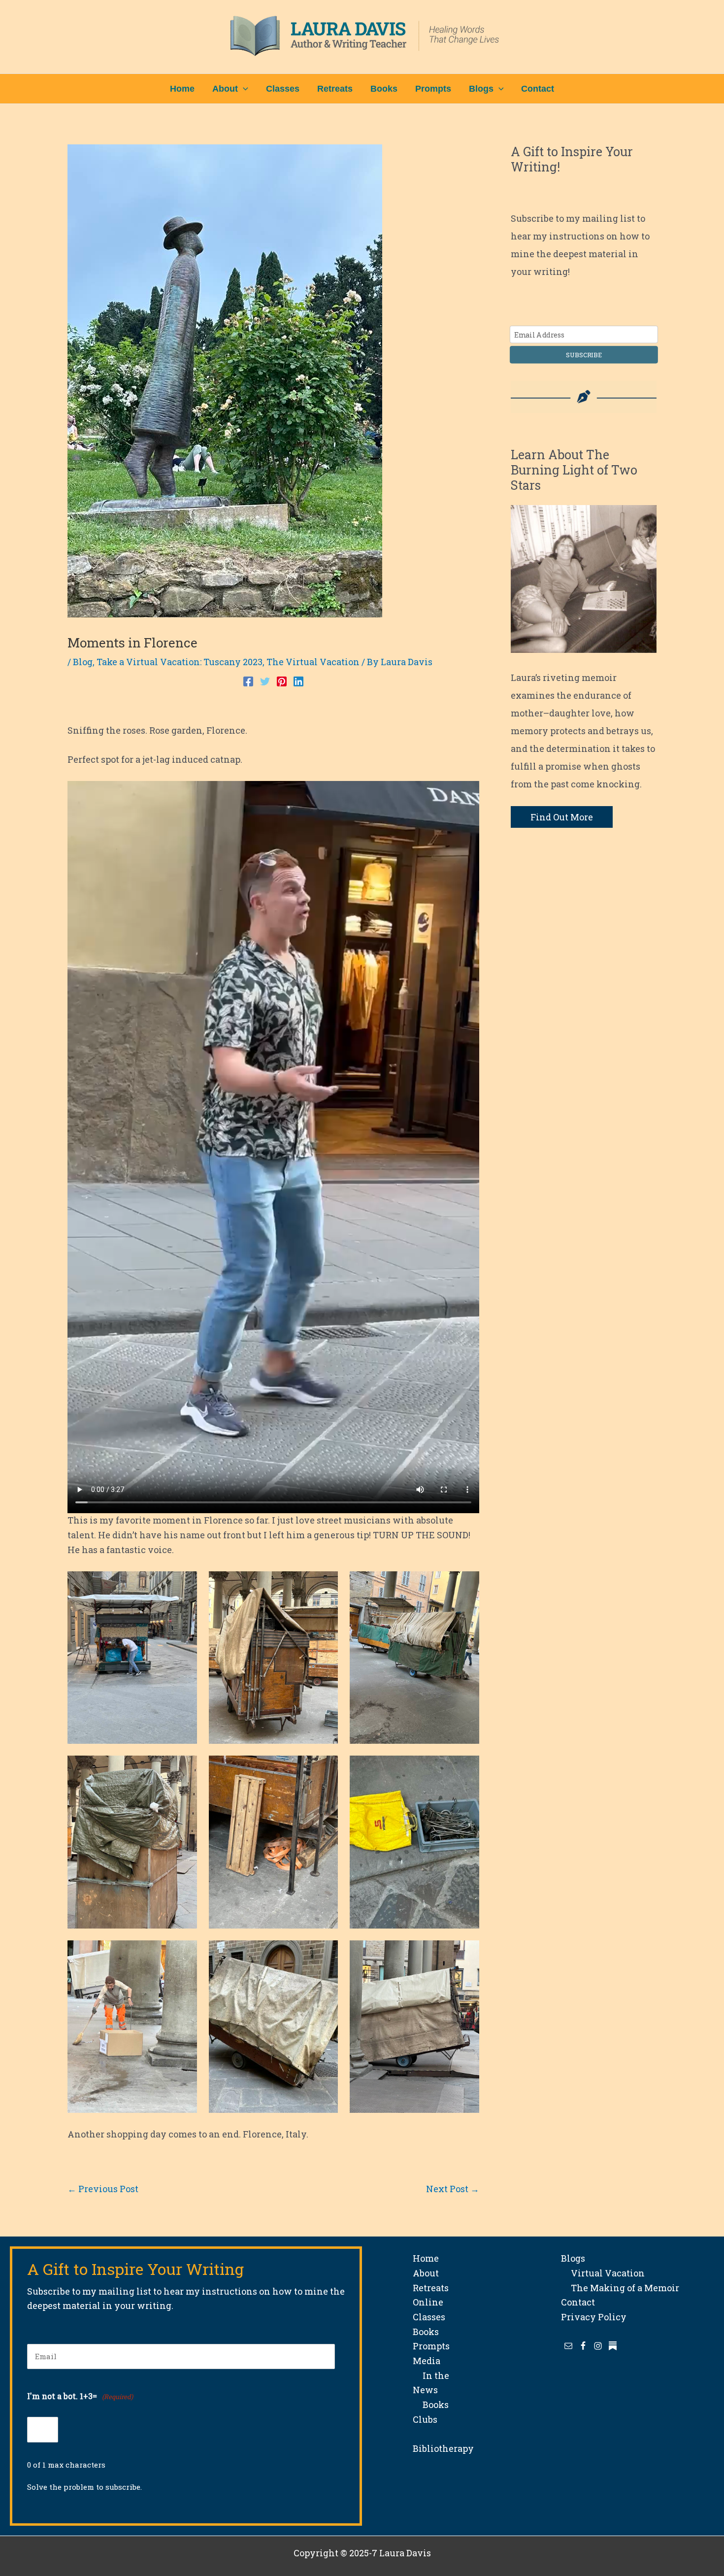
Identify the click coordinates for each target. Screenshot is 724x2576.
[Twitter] (265, 680)
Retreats (431, 2288)
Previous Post (103, 2189)
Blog (83, 662)
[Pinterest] (282, 680)
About (426, 2273)
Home (426, 2258)
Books (426, 2332)
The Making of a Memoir (620, 2288)
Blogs (573, 2258)
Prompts (431, 2346)
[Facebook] (248, 680)
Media (427, 2361)
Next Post (453, 2189)
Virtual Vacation (603, 2273)
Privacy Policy (594, 2317)
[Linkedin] (298, 680)
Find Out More (562, 817)
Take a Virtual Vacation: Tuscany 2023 (180, 662)
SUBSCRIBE (584, 355)
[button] (243, 89)
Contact (578, 2302)
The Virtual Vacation (313, 662)
